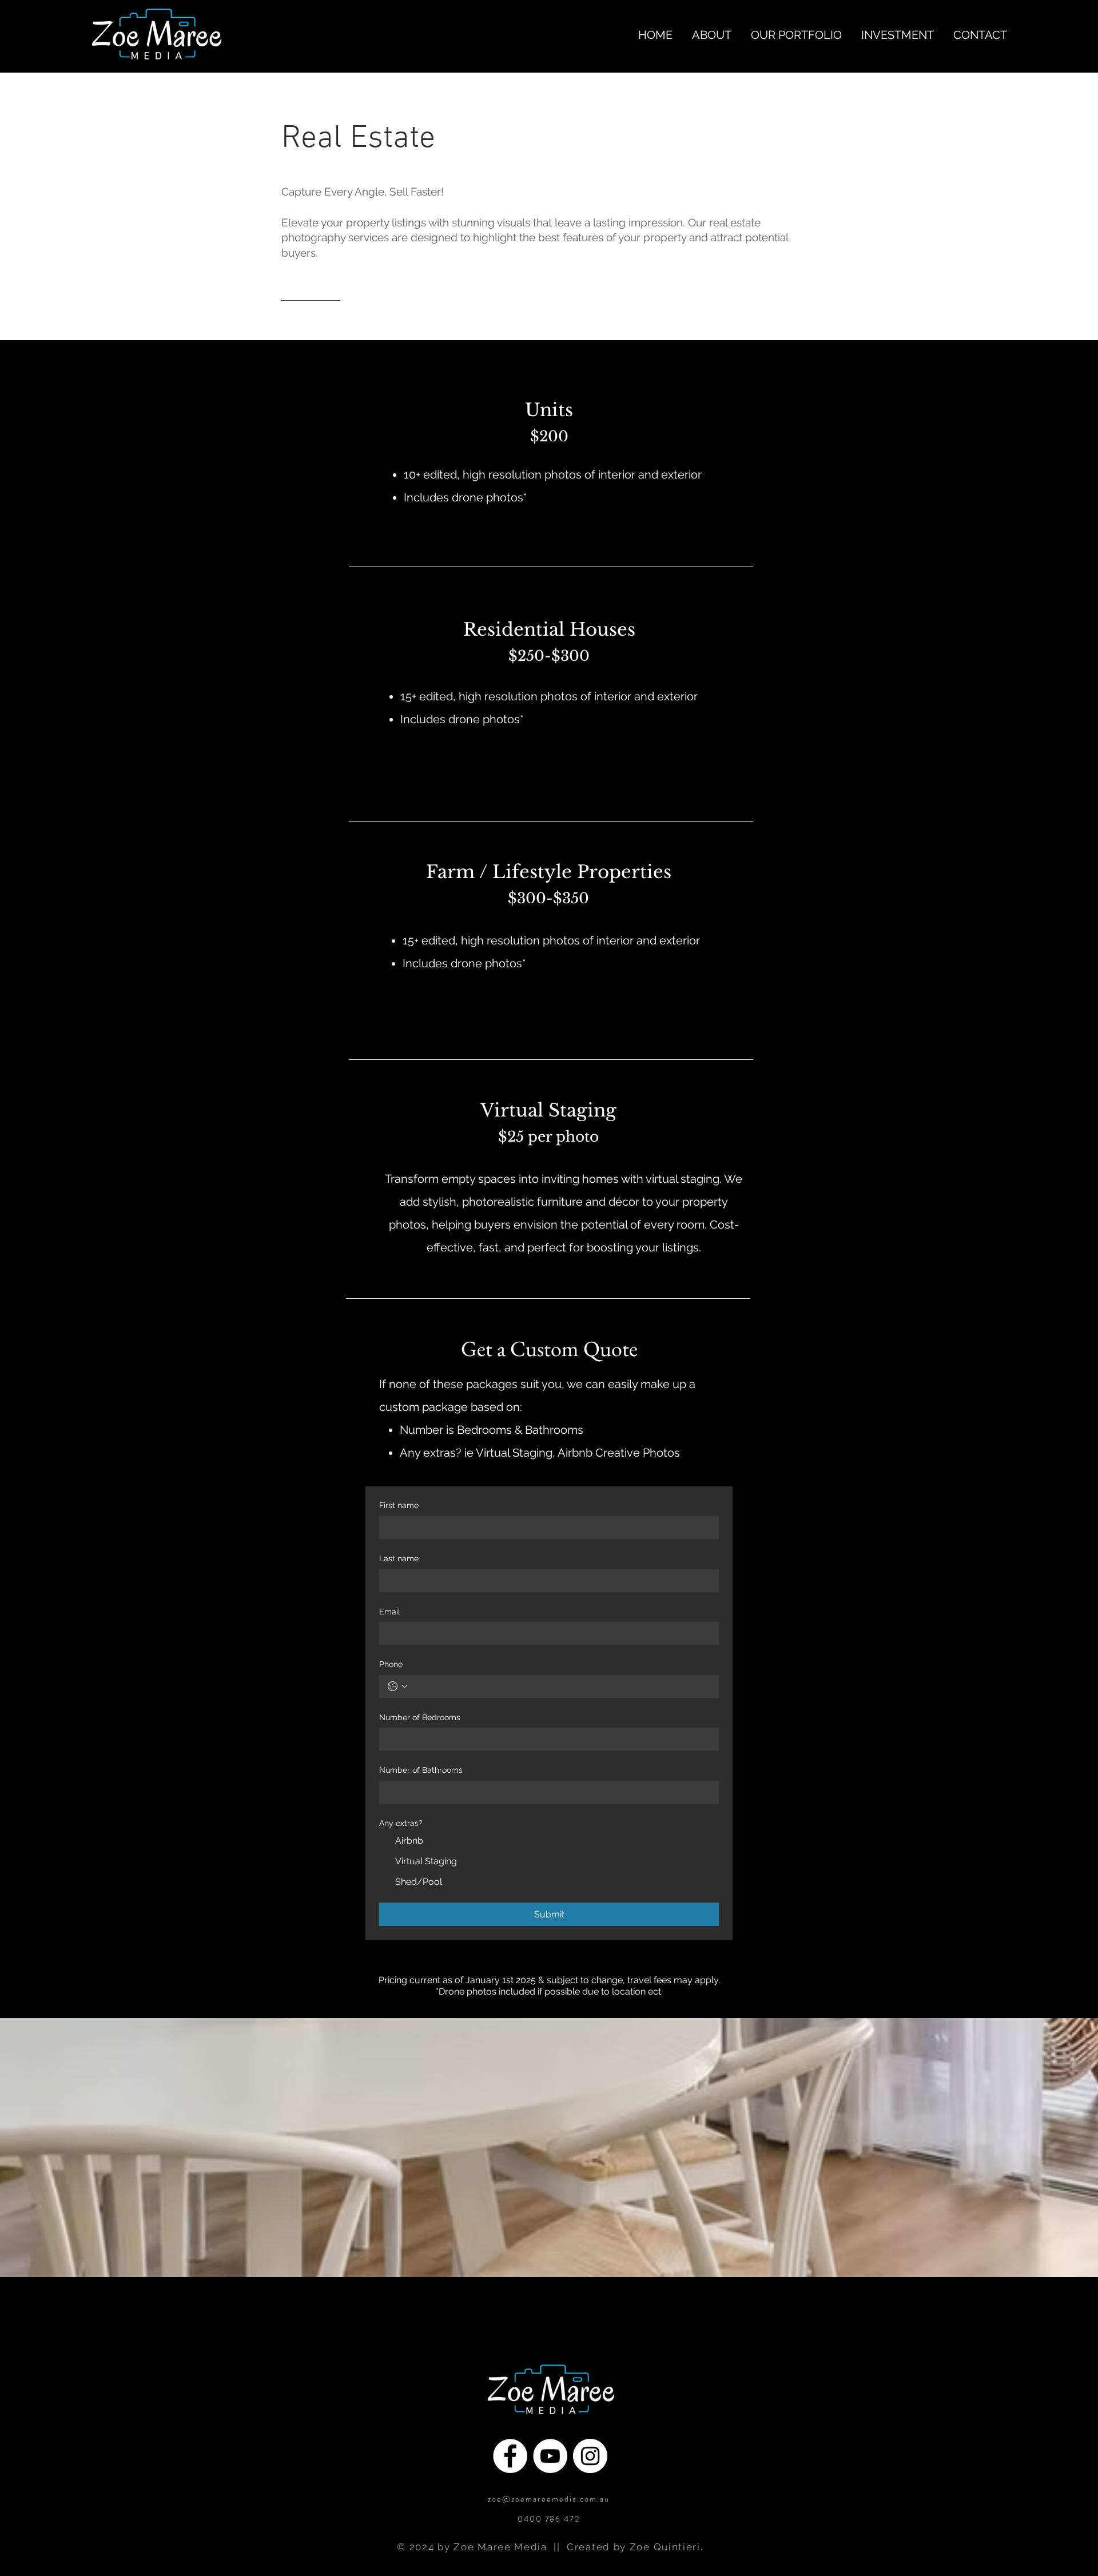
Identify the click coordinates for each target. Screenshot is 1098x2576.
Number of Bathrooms (421, 1770)
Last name (399, 1558)
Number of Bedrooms (420, 1717)
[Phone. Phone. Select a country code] (397, 1686)
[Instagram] (590, 2456)
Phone (391, 1664)
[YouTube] (550, 2456)
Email (390, 1612)
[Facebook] (510, 2456)
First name (399, 1505)
